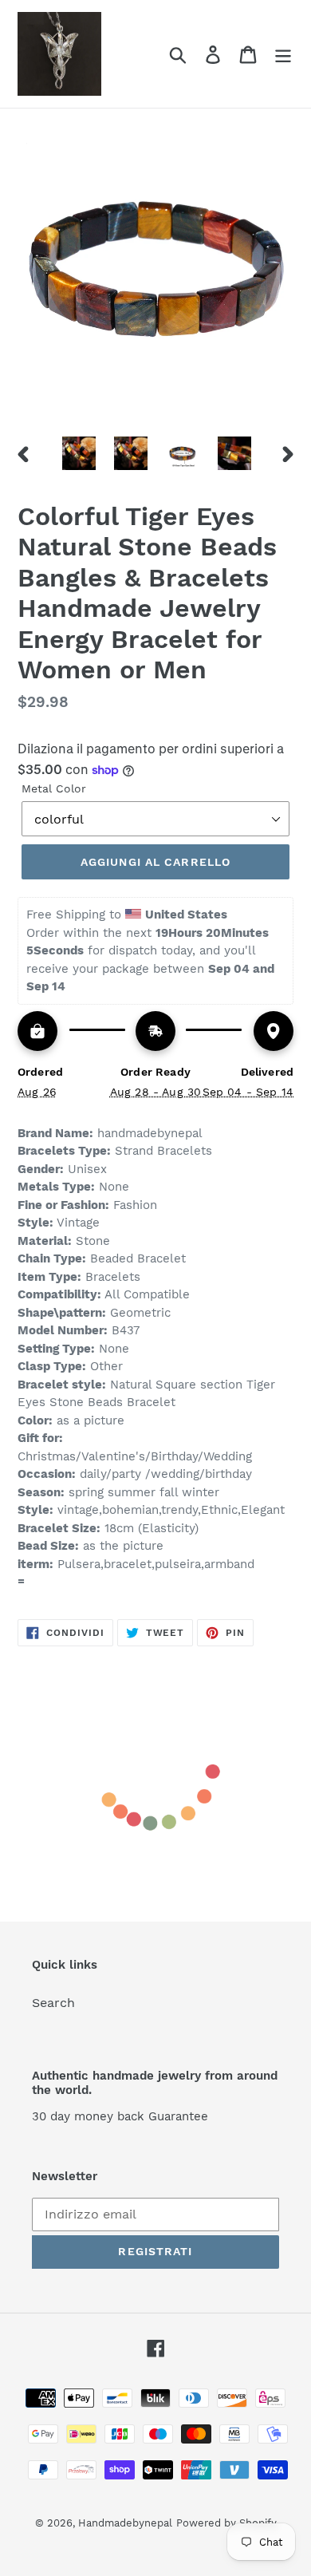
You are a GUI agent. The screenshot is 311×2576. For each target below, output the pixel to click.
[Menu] (283, 54)
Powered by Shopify (226, 2523)
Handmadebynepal (125, 2523)
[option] (79, 453)
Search (53, 2003)
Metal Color (54, 788)
